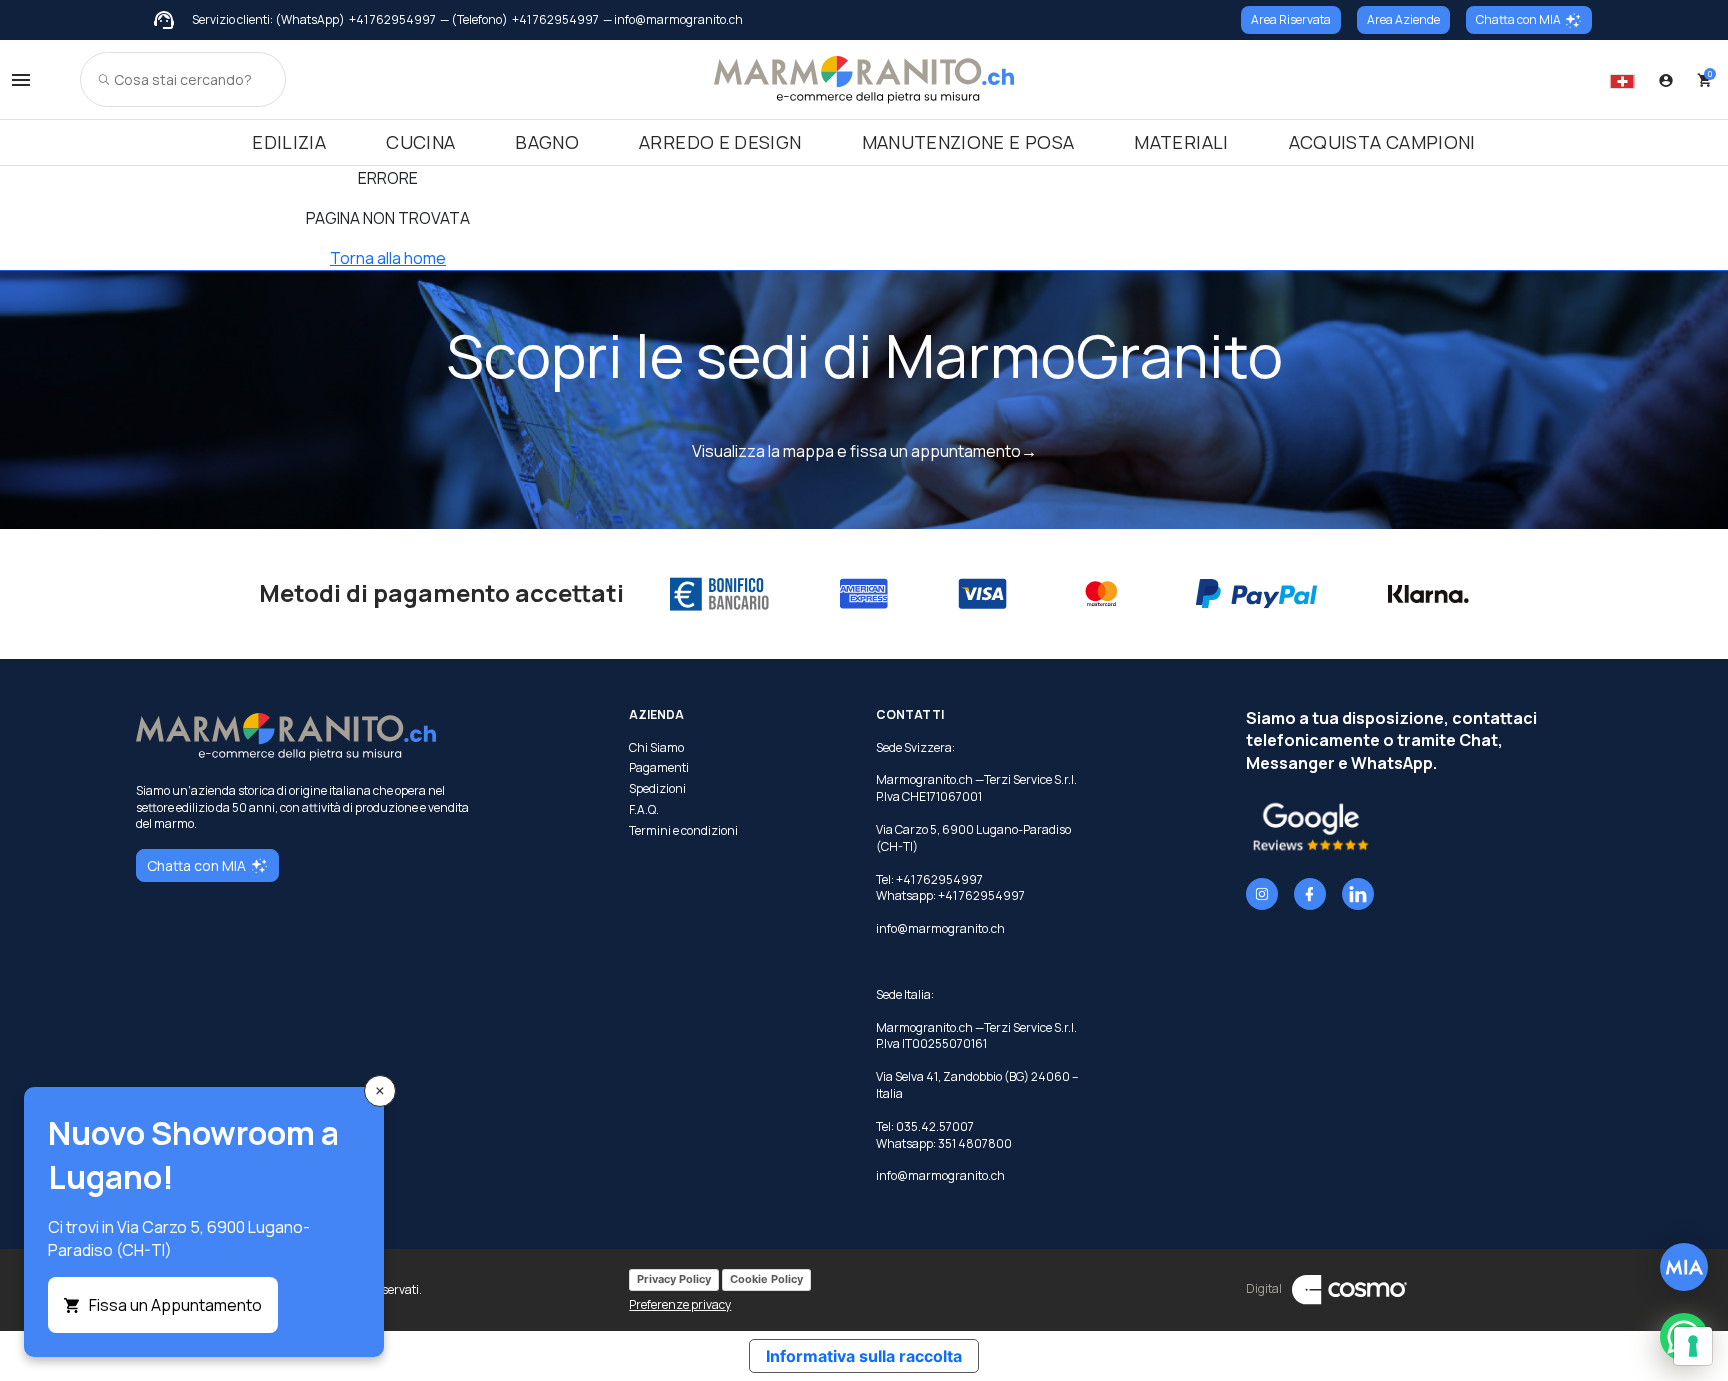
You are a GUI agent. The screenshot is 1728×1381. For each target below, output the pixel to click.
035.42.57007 (935, 1126)
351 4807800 (975, 1143)
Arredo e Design (720, 142)
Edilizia (289, 142)
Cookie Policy (766, 1279)
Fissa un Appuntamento (175, 1305)
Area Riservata (1291, 19)
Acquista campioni (1382, 142)
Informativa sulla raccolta (864, 1356)
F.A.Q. (644, 810)
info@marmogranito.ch (940, 928)
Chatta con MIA (1518, 19)
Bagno (547, 142)
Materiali (1181, 142)
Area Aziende (1403, 19)
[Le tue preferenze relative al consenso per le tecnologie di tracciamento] (1693, 1346)
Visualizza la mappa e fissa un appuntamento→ (864, 451)
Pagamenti (659, 768)
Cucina (420, 142)
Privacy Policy (674, 1279)
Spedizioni (657, 789)
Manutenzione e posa (968, 142)
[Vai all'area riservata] (1666, 80)
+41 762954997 (392, 20)
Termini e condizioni (683, 831)
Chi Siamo (656, 748)
